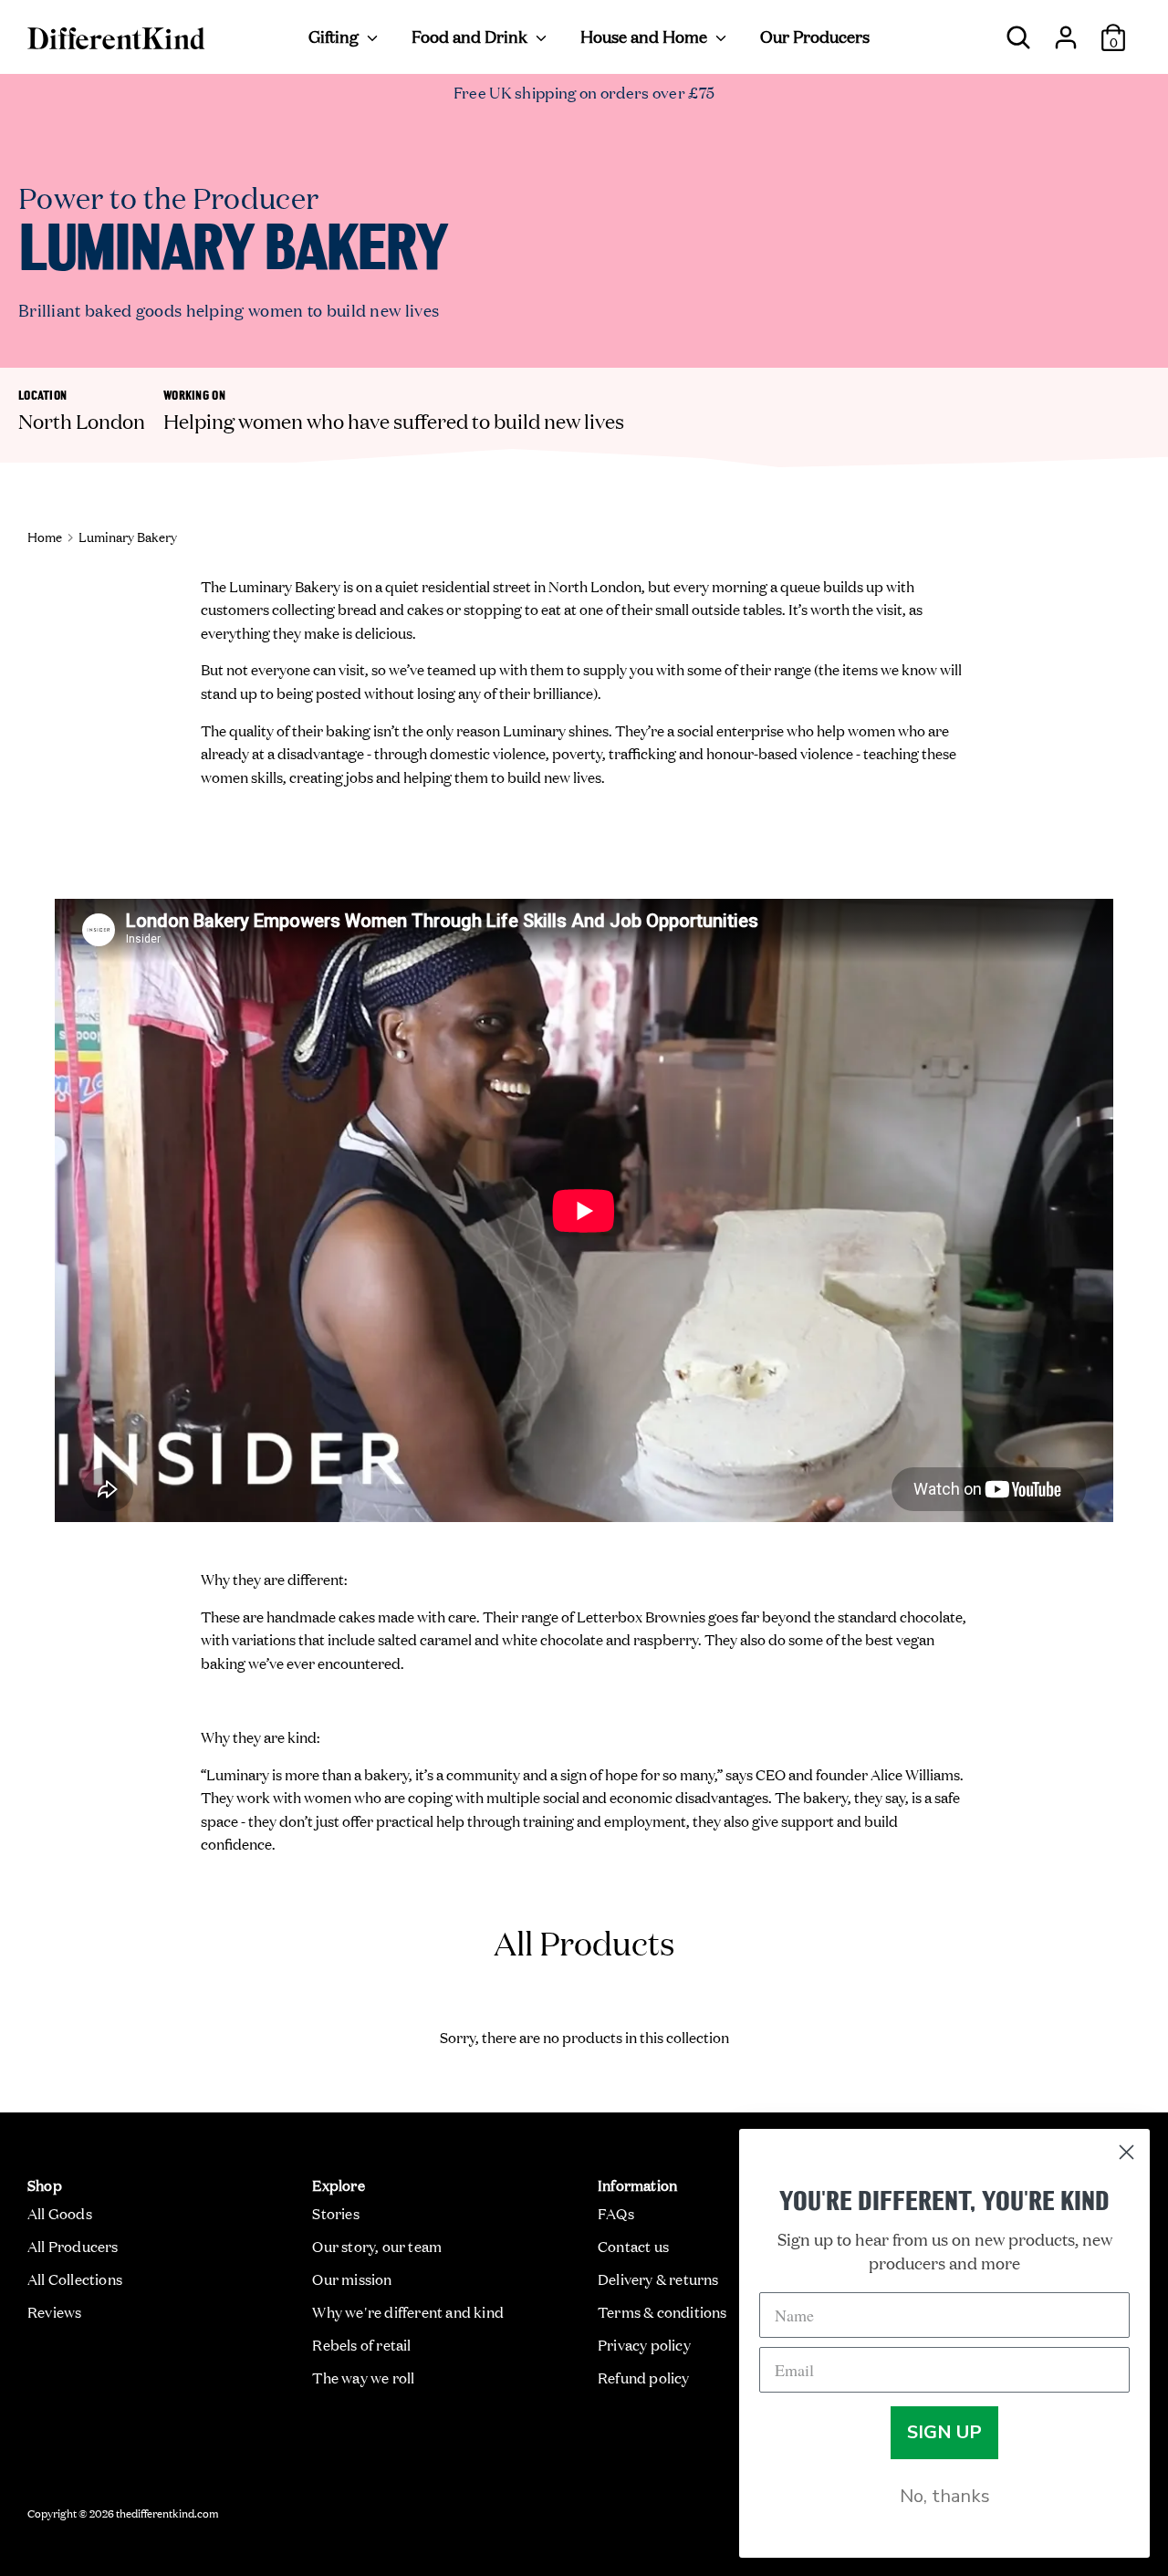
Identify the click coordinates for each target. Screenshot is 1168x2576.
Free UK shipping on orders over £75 (584, 92)
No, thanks (945, 2496)
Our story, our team (377, 2246)
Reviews (54, 2311)
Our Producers (815, 36)
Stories (335, 2213)
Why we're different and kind (408, 2311)
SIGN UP (944, 2432)
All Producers (73, 2246)
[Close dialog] (1126, 2152)
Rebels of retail (361, 2344)
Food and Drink (471, 36)
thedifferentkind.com (167, 2512)
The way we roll (363, 2377)
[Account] (1066, 30)
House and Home (646, 36)
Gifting (335, 36)
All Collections (75, 2279)
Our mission (352, 2279)
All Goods (60, 2213)
